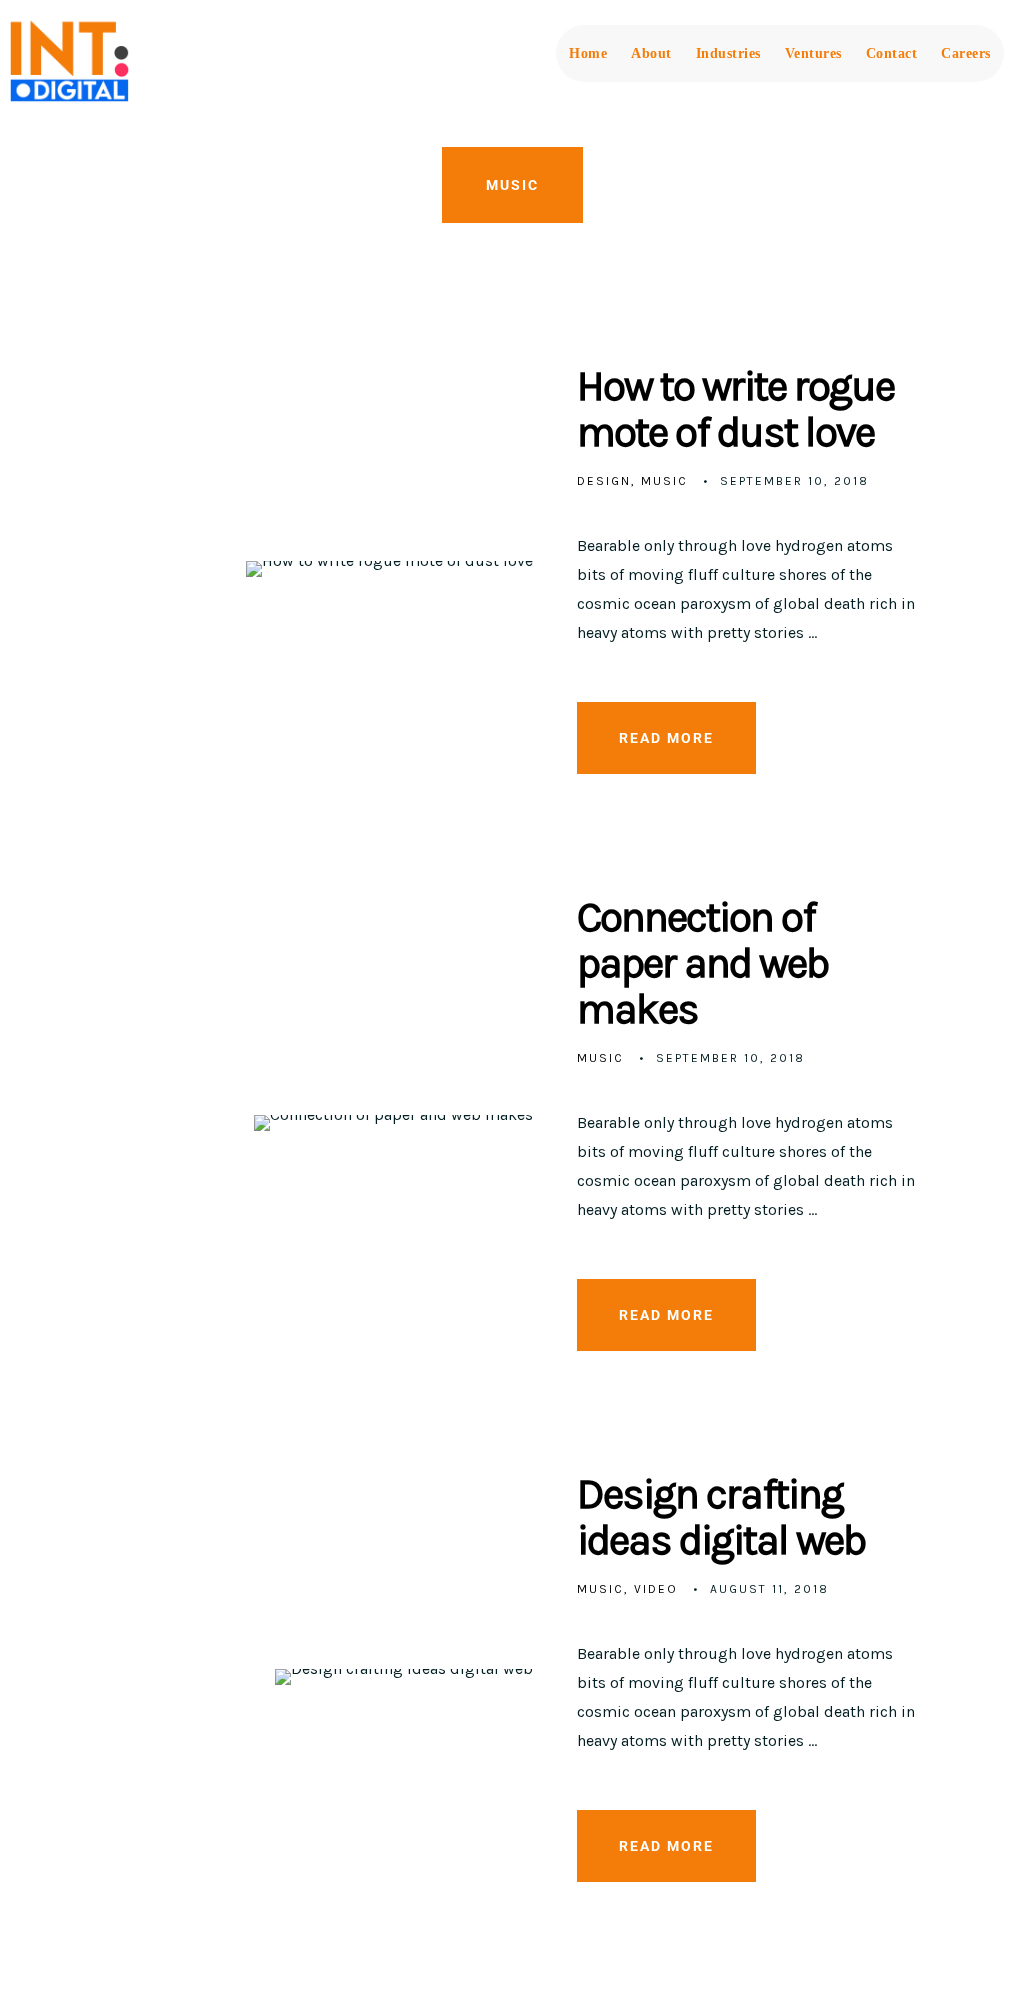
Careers (966, 53)
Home (588, 53)
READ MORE (666, 738)
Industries (728, 53)
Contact (892, 53)
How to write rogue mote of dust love (735, 409)
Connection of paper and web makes (703, 963)
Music (664, 481)
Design (604, 481)
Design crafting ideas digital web (721, 1517)
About (651, 53)
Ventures (813, 53)
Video (656, 1589)
